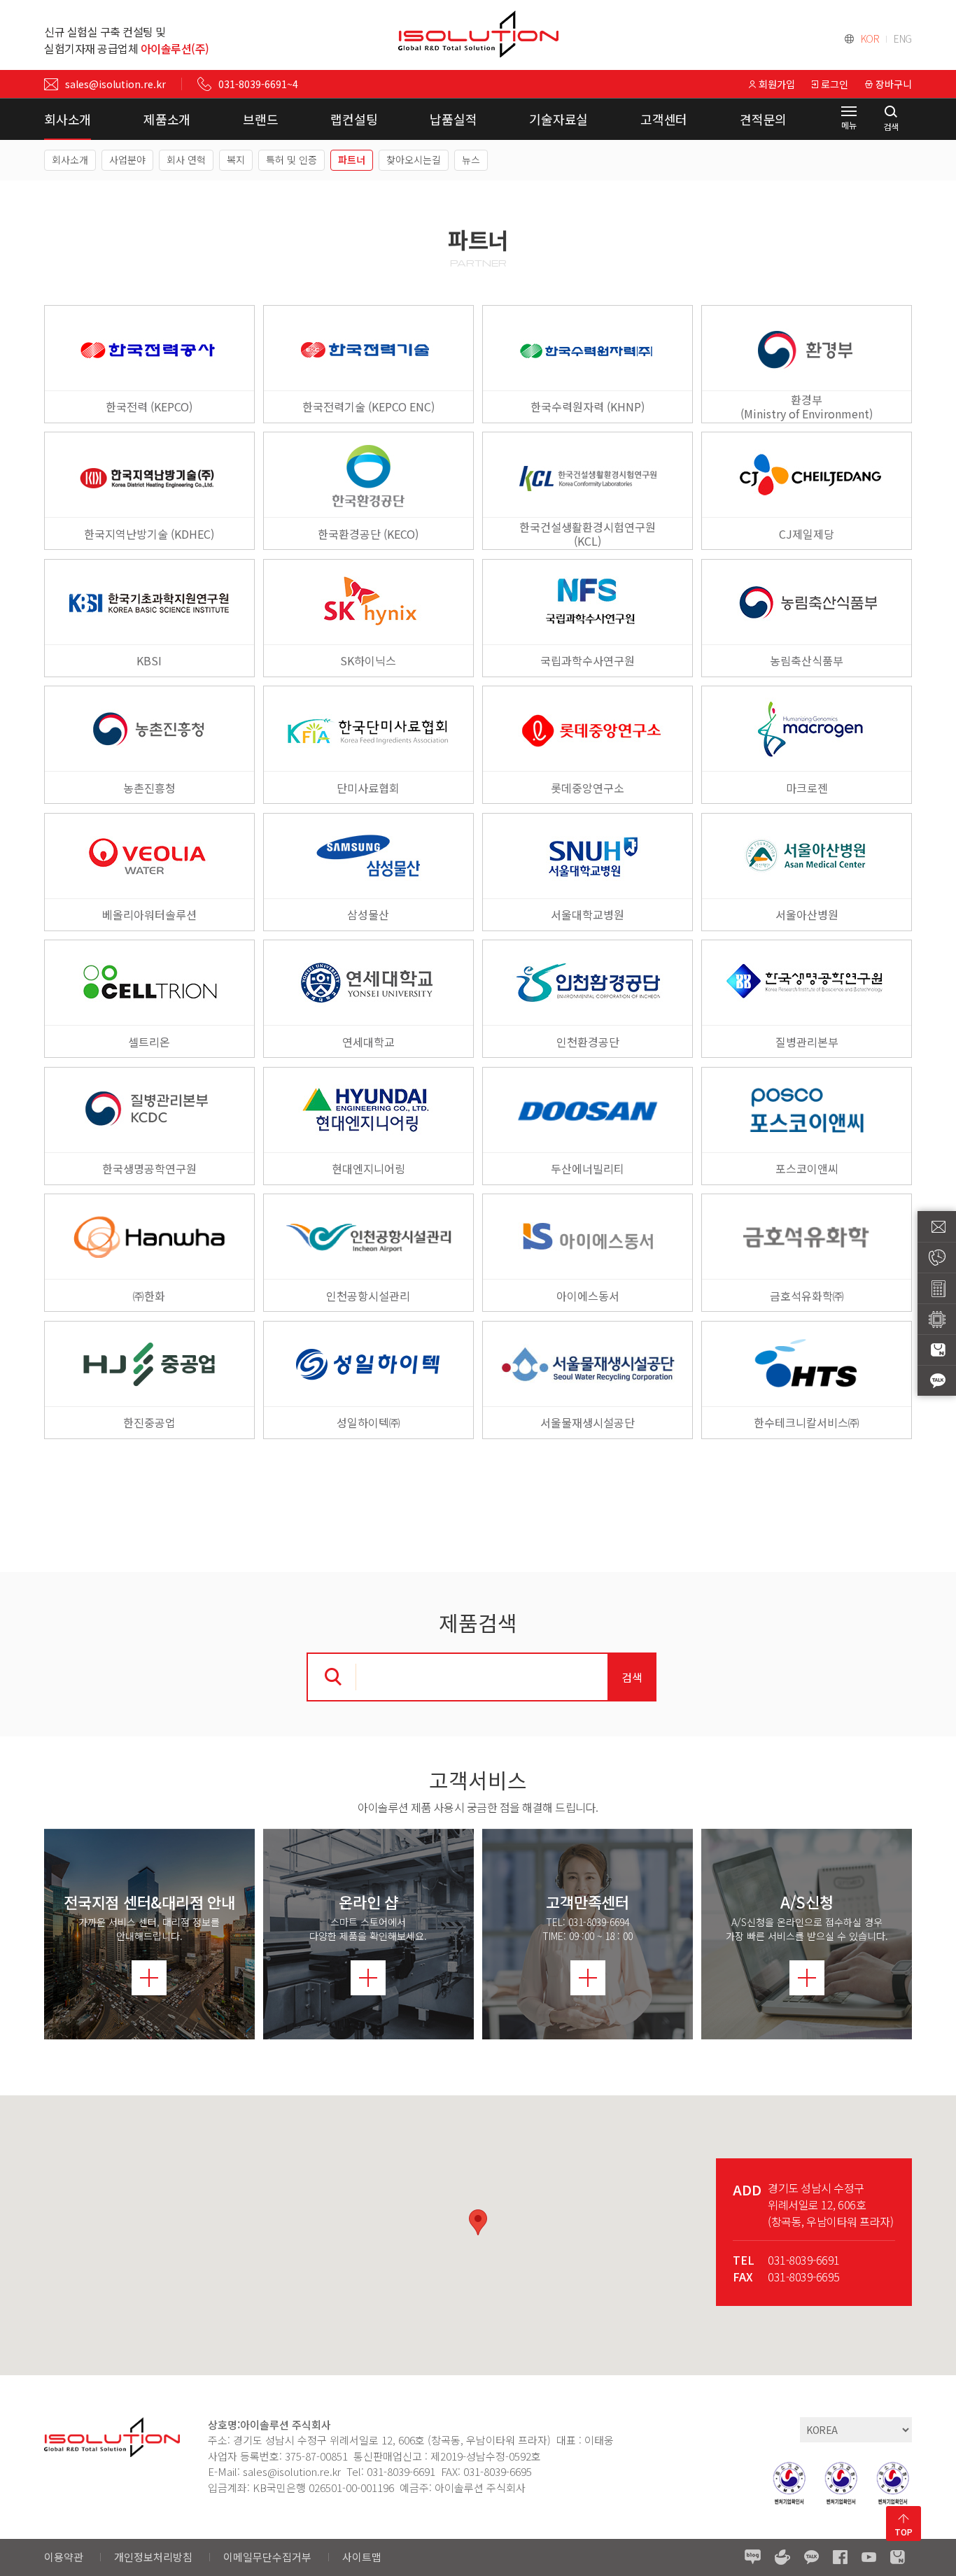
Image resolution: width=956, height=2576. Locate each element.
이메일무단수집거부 (267, 2557)
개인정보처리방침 (153, 2557)
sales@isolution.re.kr (115, 84)
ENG (903, 38)
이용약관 (64, 2557)
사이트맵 (362, 2557)
